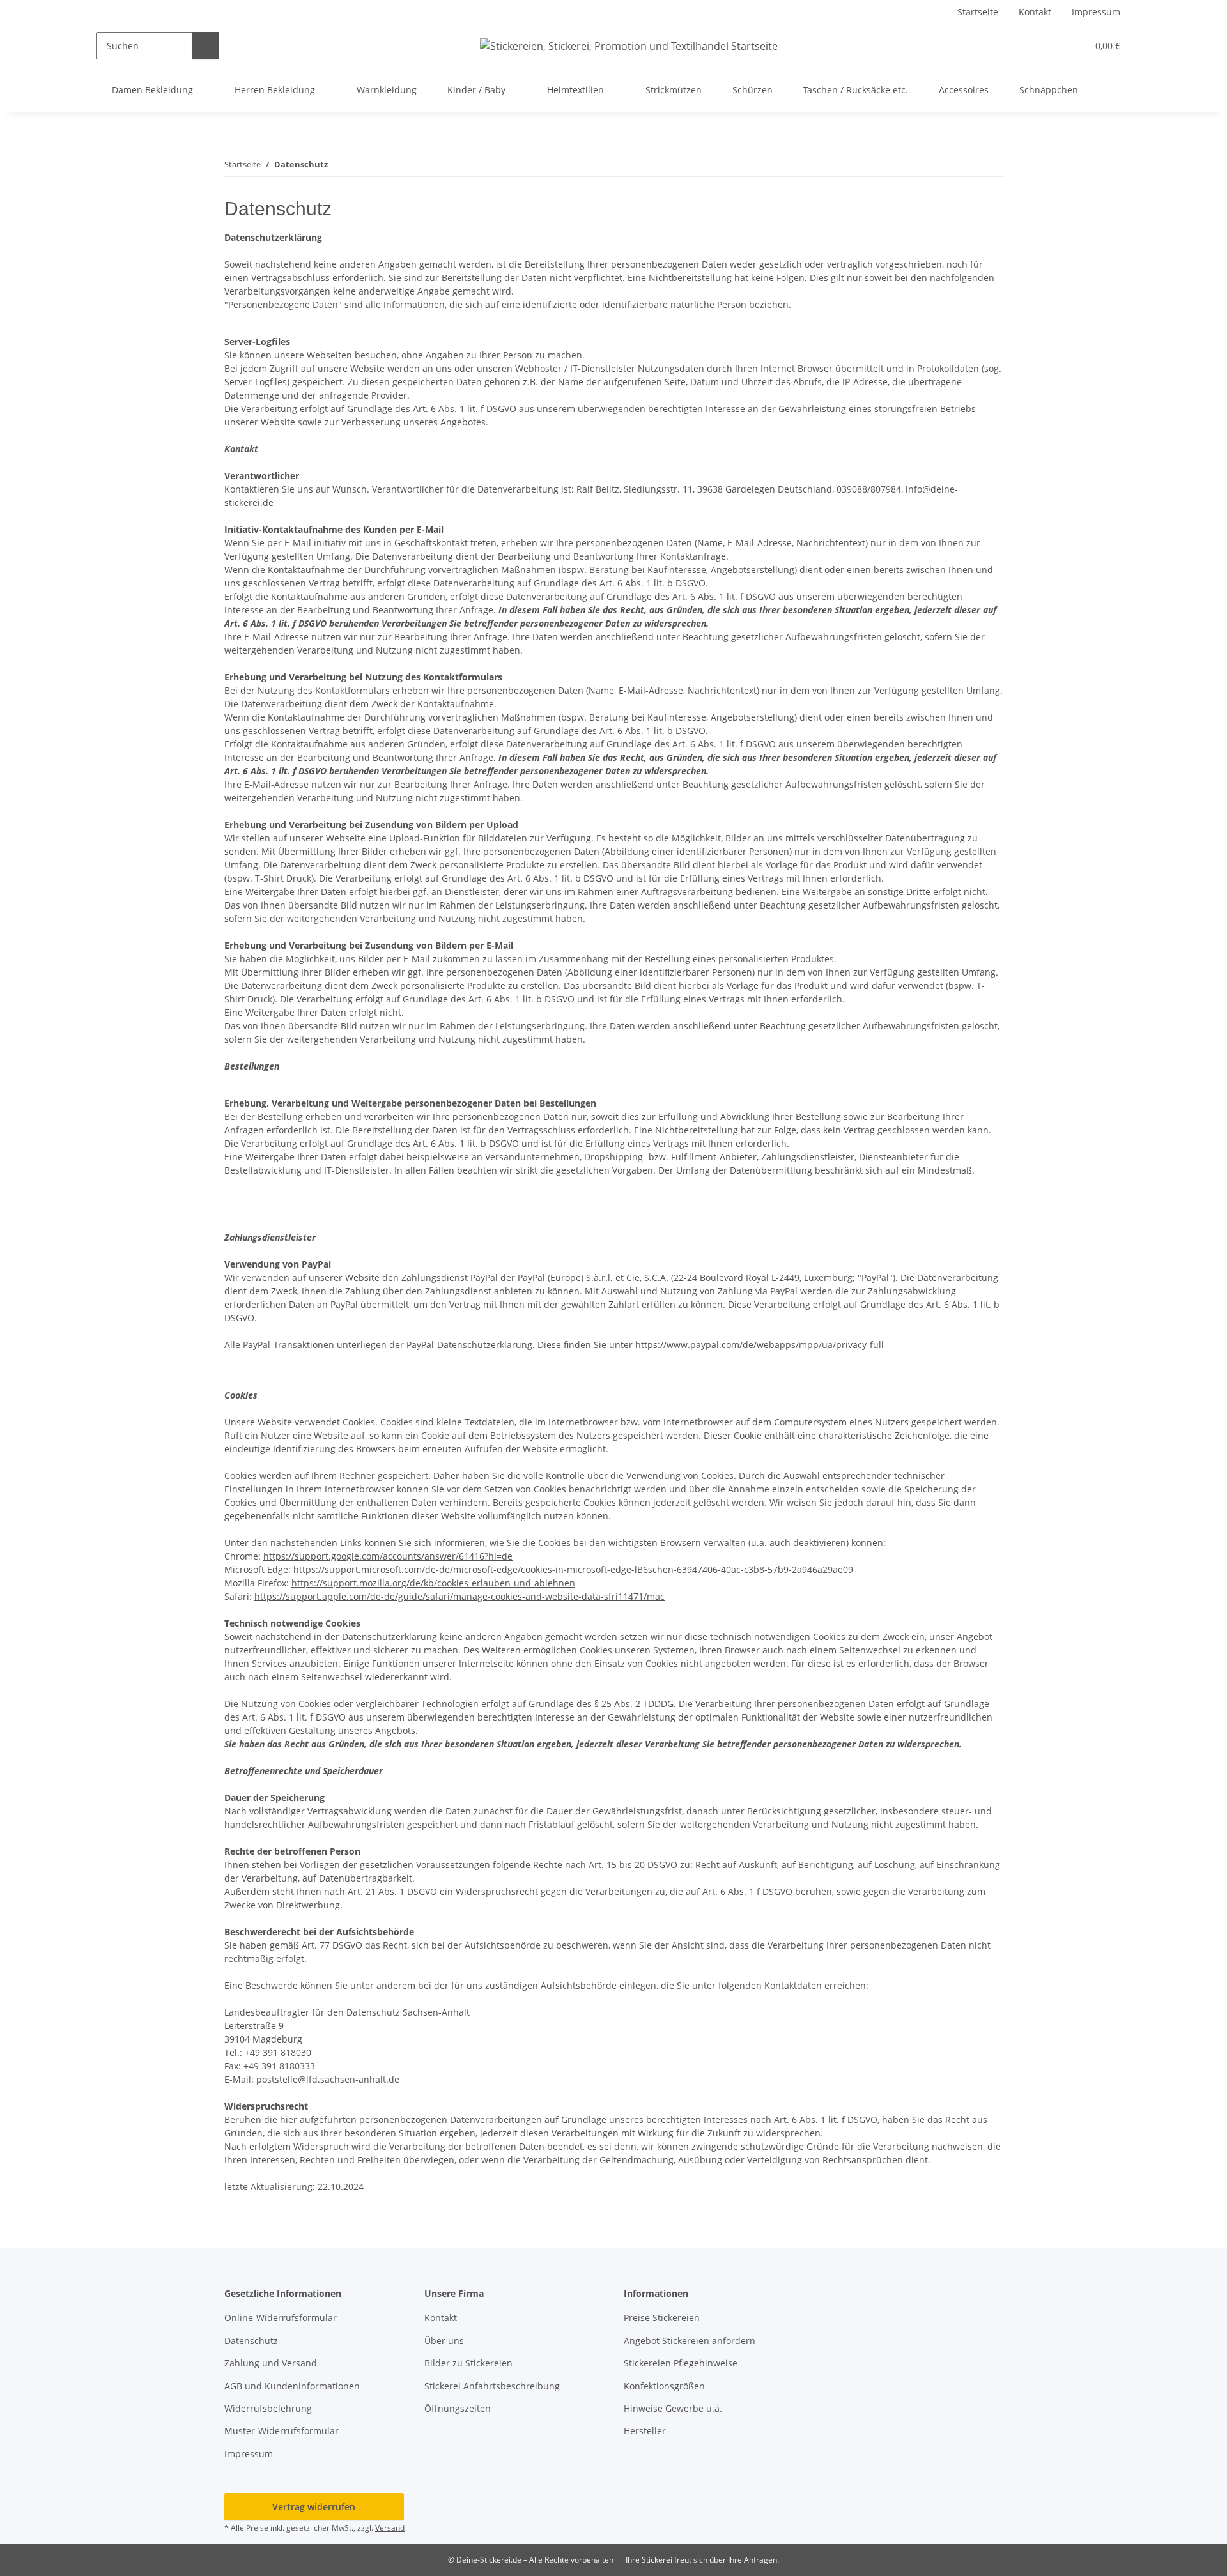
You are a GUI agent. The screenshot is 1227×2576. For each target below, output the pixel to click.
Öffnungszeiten (458, 2408)
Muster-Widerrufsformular (282, 2431)
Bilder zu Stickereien (468, 2363)
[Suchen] (205, 46)
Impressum (1096, 12)
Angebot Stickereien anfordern (690, 2341)
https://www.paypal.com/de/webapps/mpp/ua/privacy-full (760, 1345)
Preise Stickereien (662, 2318)
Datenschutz (251, 2341)
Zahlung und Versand (271, 2363)
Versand (390, 2528)
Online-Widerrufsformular (281, 2318)
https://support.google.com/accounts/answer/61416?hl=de (388, 1556)
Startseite (978, 12)
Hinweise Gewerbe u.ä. (673, 2408)
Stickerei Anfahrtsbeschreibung (492, 2386)
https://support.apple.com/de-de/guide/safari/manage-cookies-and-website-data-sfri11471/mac (459, 1596)
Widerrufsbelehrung (268, 2408)
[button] (1052, 46)
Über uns (444, 2341)
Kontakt (1035, 12)
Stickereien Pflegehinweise (681, 2363)
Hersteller (645, 2431)
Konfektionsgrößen (664, 2386)
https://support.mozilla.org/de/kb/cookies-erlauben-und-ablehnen (433, 1583)
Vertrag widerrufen (314, 2507)
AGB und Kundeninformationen (292, 2386)
